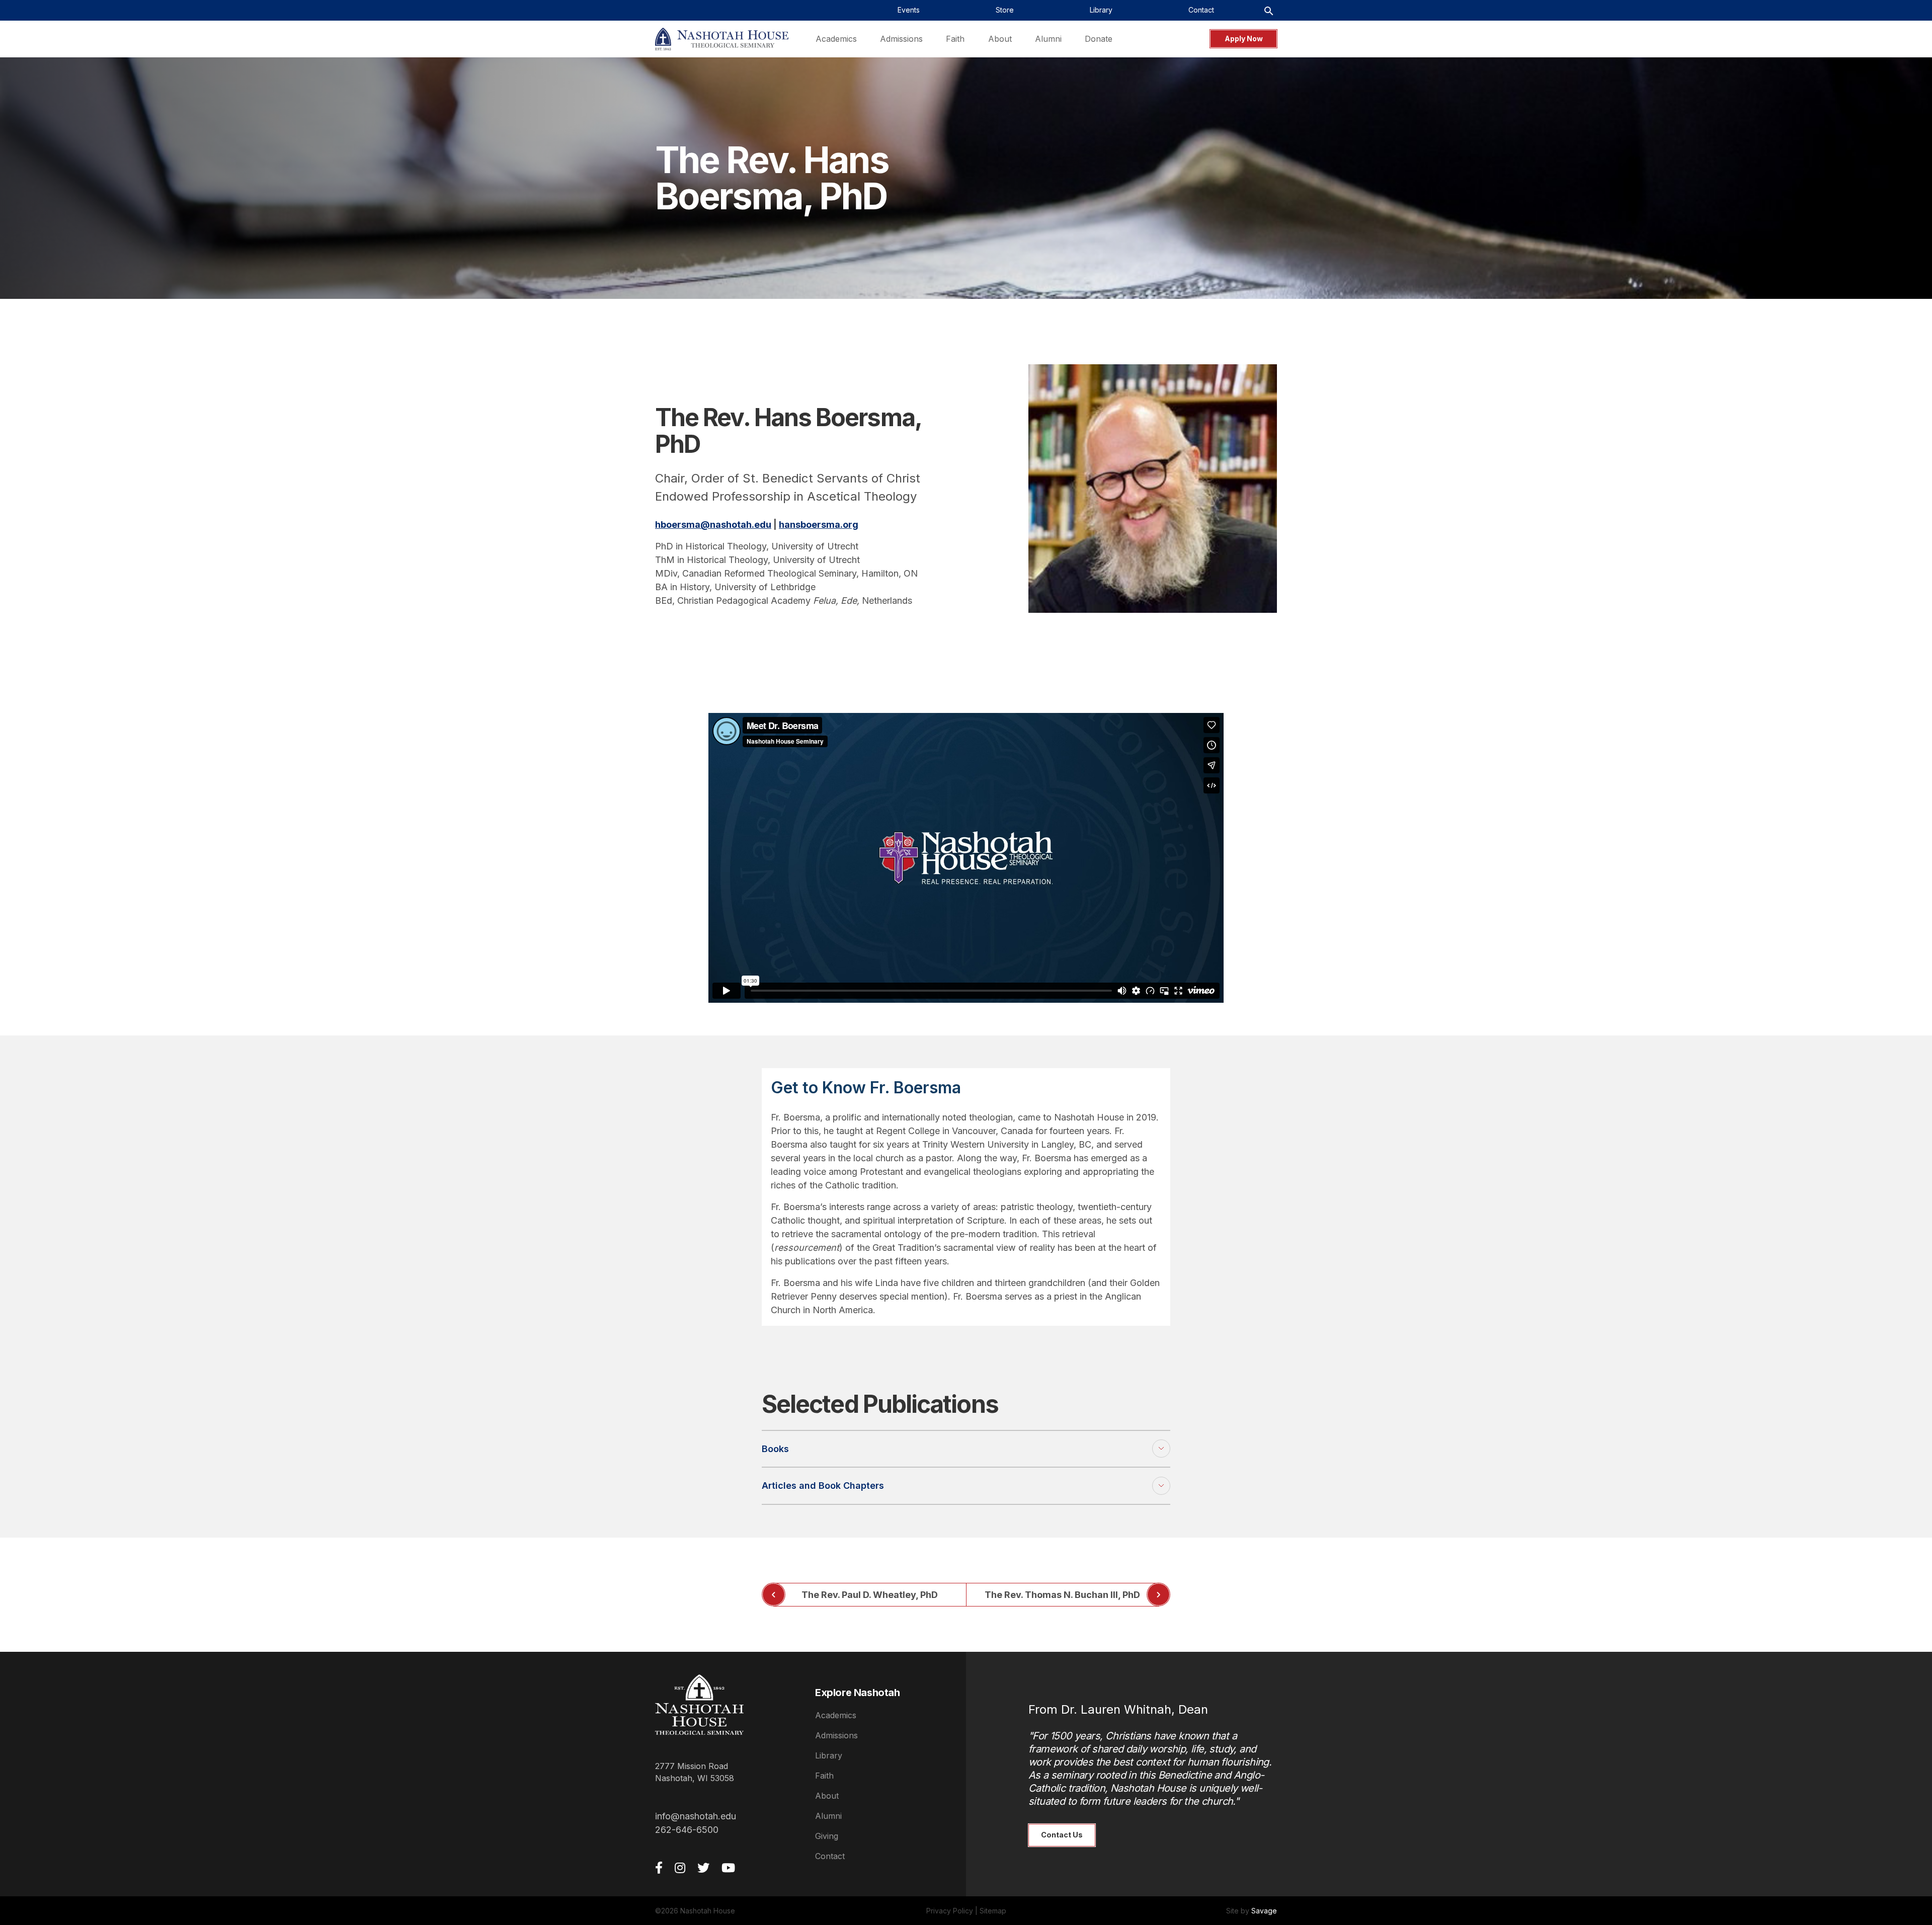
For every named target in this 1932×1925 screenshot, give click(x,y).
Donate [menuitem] (1099, 39)
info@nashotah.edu (696, 1816)
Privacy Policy (950, 1911)
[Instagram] (680, 1868)
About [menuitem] (1000, 39)
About (827, 1796)
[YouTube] (728, 1868)
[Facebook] (659, 1868)
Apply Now (1244, 38)
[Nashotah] (722, 39)
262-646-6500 (687, 1830)
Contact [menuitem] (1201, 10)
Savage (1264, 1911)
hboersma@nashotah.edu (713, 525)
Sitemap (993, 1911)
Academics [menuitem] (836, 39)
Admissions (836, 1735)
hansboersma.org (819, 525)
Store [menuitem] (1005, 10)
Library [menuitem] (1101, 10)
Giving (827, 1836)
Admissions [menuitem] (901, 39)
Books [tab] (775, 1449)
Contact (830, 1856)
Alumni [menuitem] (1048, 39)
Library (829, 1755)
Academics (836, 1715)
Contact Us (1062, 1835)
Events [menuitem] (909, 10)
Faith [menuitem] (955, 39)
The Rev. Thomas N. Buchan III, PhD (1062, 1595)
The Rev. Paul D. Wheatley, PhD (870, 1595)
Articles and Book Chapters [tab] (823, 1486)
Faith (824, 1776)
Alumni (828, 1816)
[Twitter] (703, 1868)
